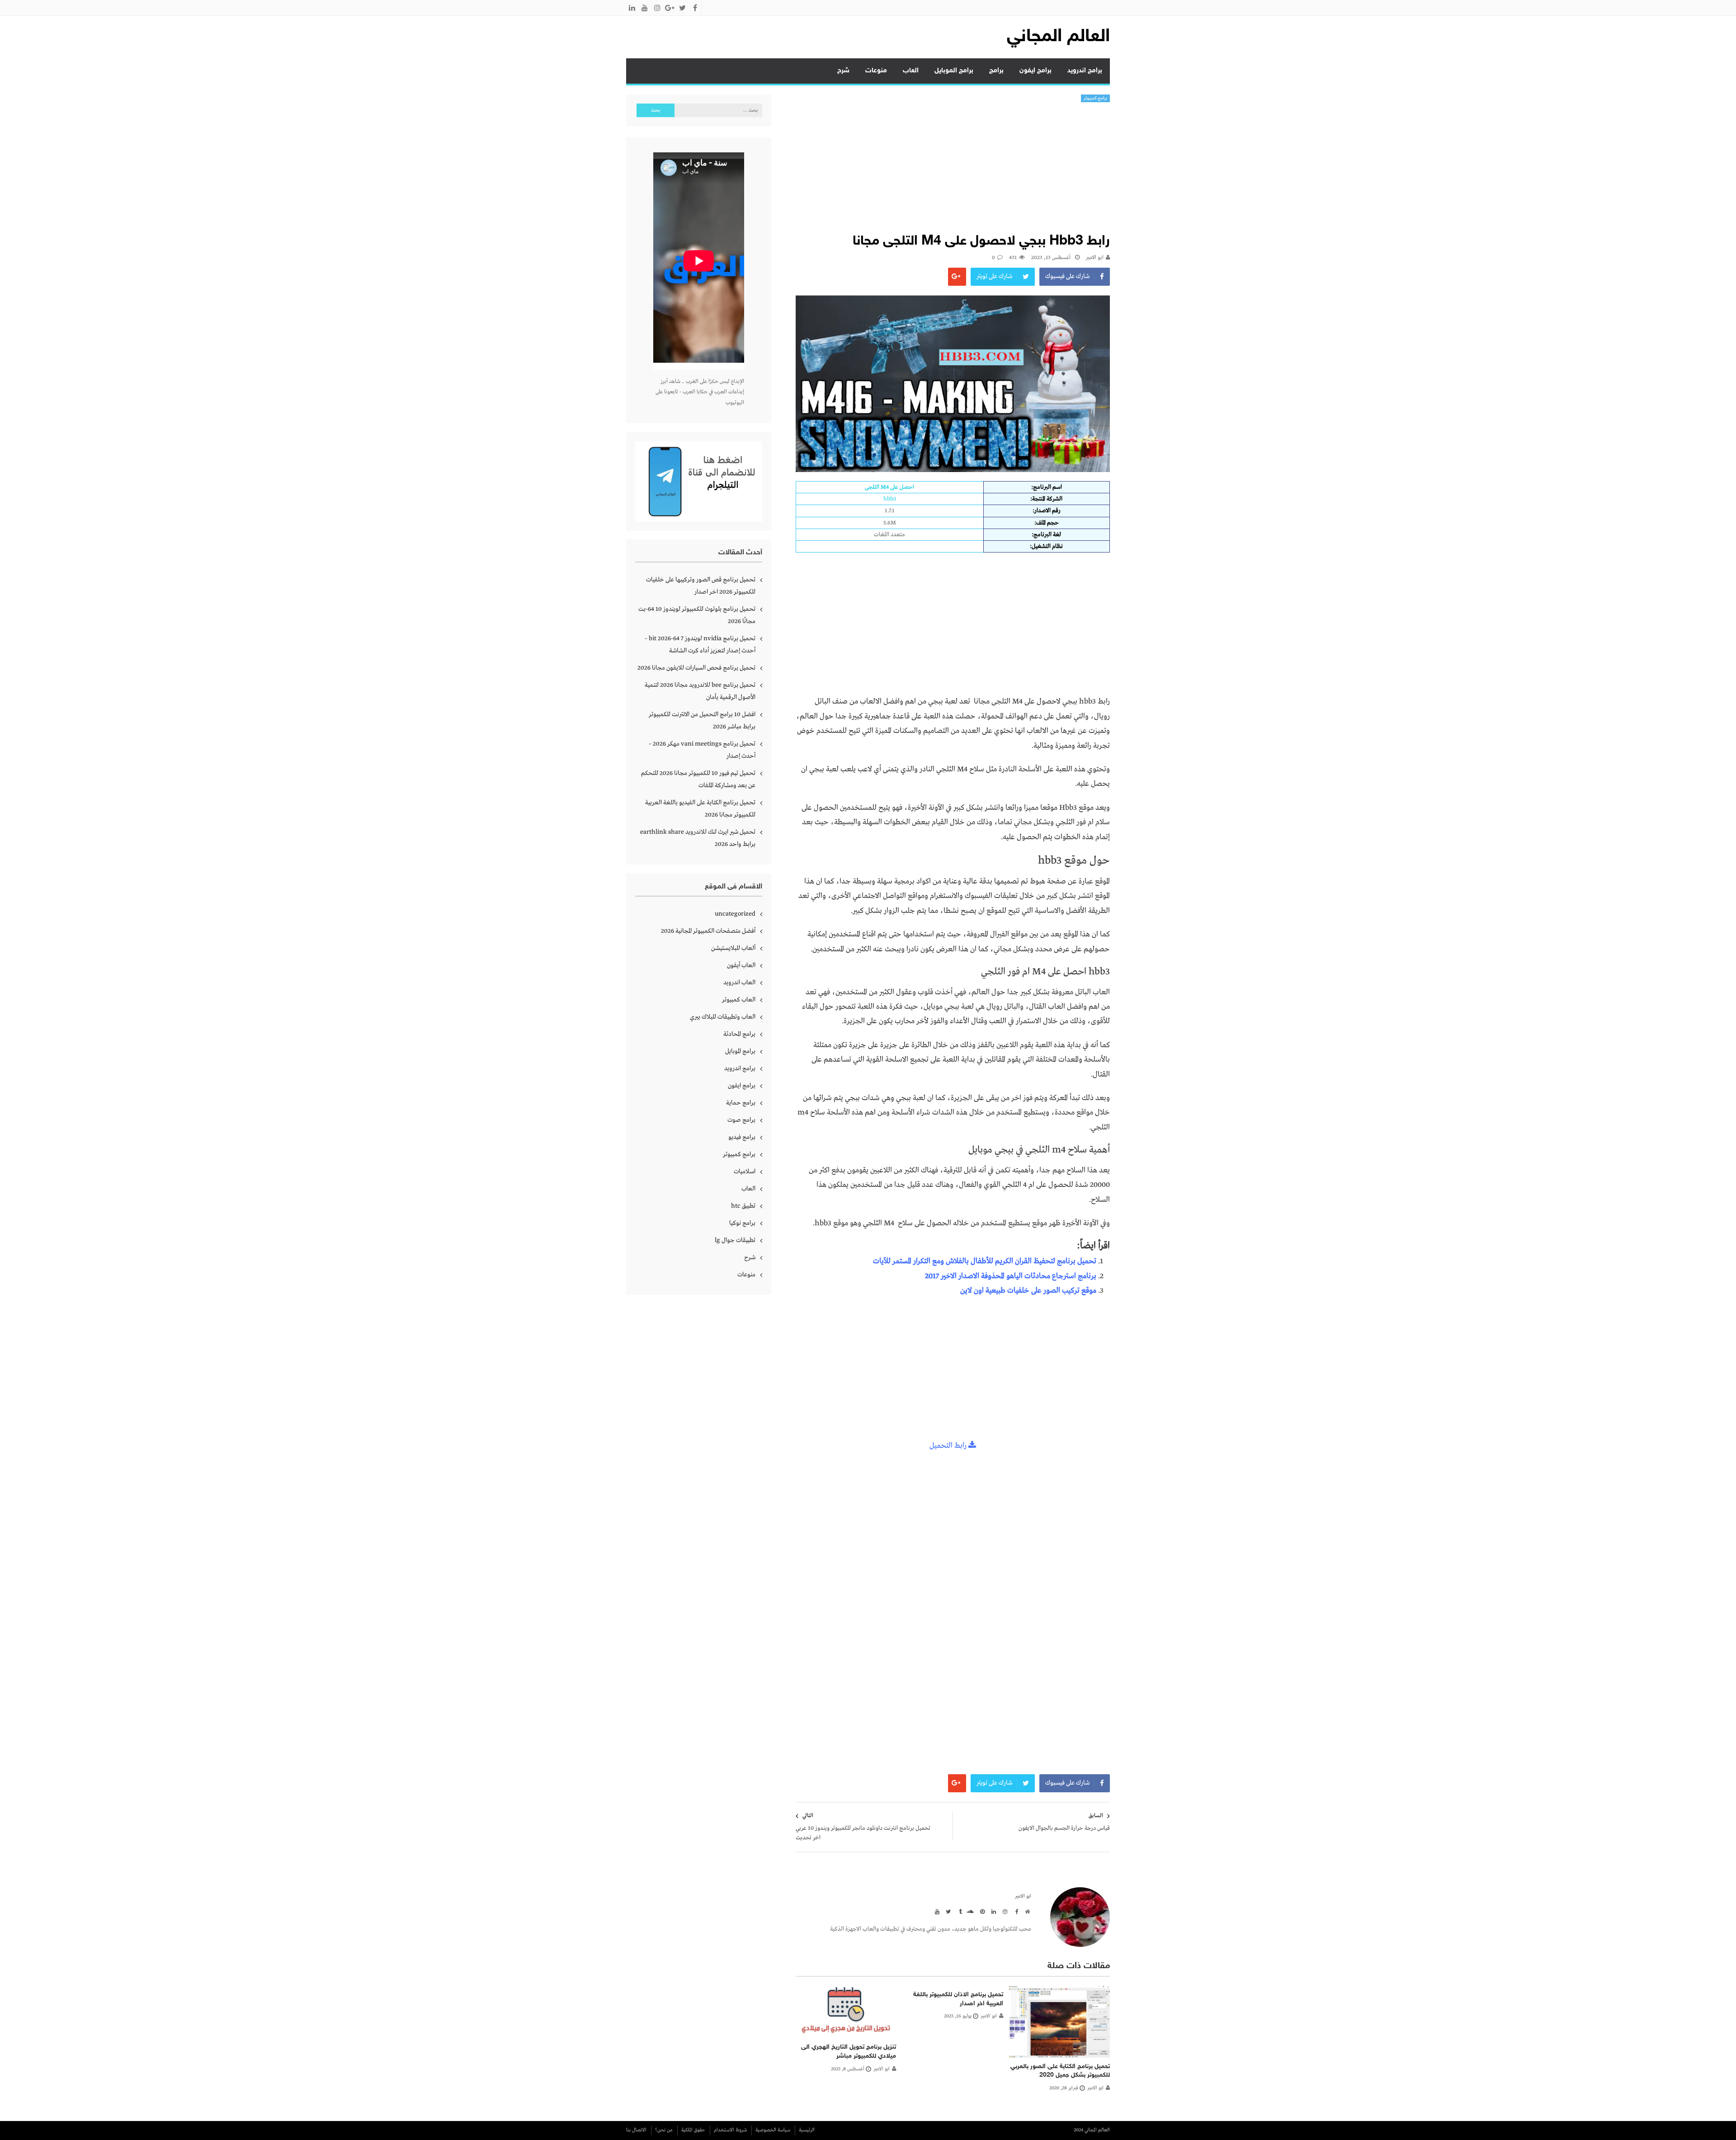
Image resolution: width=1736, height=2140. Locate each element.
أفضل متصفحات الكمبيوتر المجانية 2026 (708, 931)
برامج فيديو (742, 1137)
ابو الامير (1095, 258)
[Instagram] (1004, 1911)
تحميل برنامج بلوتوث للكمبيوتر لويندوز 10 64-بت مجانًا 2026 (697, 615)
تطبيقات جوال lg (735, 1240)
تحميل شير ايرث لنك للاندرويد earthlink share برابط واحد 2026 (698, 838)
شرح (843, 71)
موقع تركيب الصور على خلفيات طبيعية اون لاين (1028, 1291)
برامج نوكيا (742, 1223)
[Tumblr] (958, 1911)
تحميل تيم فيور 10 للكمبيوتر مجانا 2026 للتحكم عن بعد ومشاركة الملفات (698, 779)
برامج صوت (741, 1120)
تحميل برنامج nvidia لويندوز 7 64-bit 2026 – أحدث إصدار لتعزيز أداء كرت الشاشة (700, 645)
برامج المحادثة (739, 1034)
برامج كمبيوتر (1096, 98)
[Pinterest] (981, 1911)
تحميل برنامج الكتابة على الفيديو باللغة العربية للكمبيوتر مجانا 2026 (700, 809)
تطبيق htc (743, 1206)
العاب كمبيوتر (739, 1000)
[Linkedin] (992, 1911)
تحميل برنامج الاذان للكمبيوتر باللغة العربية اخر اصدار (958, 1999)
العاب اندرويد (739, 983)
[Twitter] (947, 1911)
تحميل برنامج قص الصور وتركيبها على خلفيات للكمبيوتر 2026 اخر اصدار (701, 586)
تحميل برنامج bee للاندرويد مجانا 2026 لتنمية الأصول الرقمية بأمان (700, 691)
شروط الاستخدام (730, 2130)
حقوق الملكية (693, 2130)
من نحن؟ (664, 2130)
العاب (911, 71)
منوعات (876, 71)
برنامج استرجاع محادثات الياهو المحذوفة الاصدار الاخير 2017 (1011, 1276)
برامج (996, 71)
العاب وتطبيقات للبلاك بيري (723, 1017)
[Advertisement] (953, 170)
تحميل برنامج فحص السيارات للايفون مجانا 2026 (696, 668)
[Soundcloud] (970, 1911)
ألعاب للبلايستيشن (733, 948)
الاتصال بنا (636, 2130)
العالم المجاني (1058, 37)
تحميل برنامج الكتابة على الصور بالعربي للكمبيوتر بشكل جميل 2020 (1060, 2071)
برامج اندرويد (1085, 71)
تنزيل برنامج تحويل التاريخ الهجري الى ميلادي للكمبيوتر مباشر (849, 2052)
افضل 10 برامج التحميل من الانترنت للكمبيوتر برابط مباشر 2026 (702, 720)
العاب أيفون (741, 965)
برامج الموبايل (954, 71)
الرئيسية (807, 2130)
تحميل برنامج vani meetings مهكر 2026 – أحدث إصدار (702, 750)
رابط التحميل (949, 1446)
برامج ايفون (1035, 71)
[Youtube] (936, 1911)
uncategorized (735, 914)
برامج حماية (741, 1103)
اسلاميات (745, 1172)
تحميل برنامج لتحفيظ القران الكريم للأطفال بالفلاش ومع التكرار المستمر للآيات (985, 1261)
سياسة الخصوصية (773, 2130)
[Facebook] (1015, 1911)
